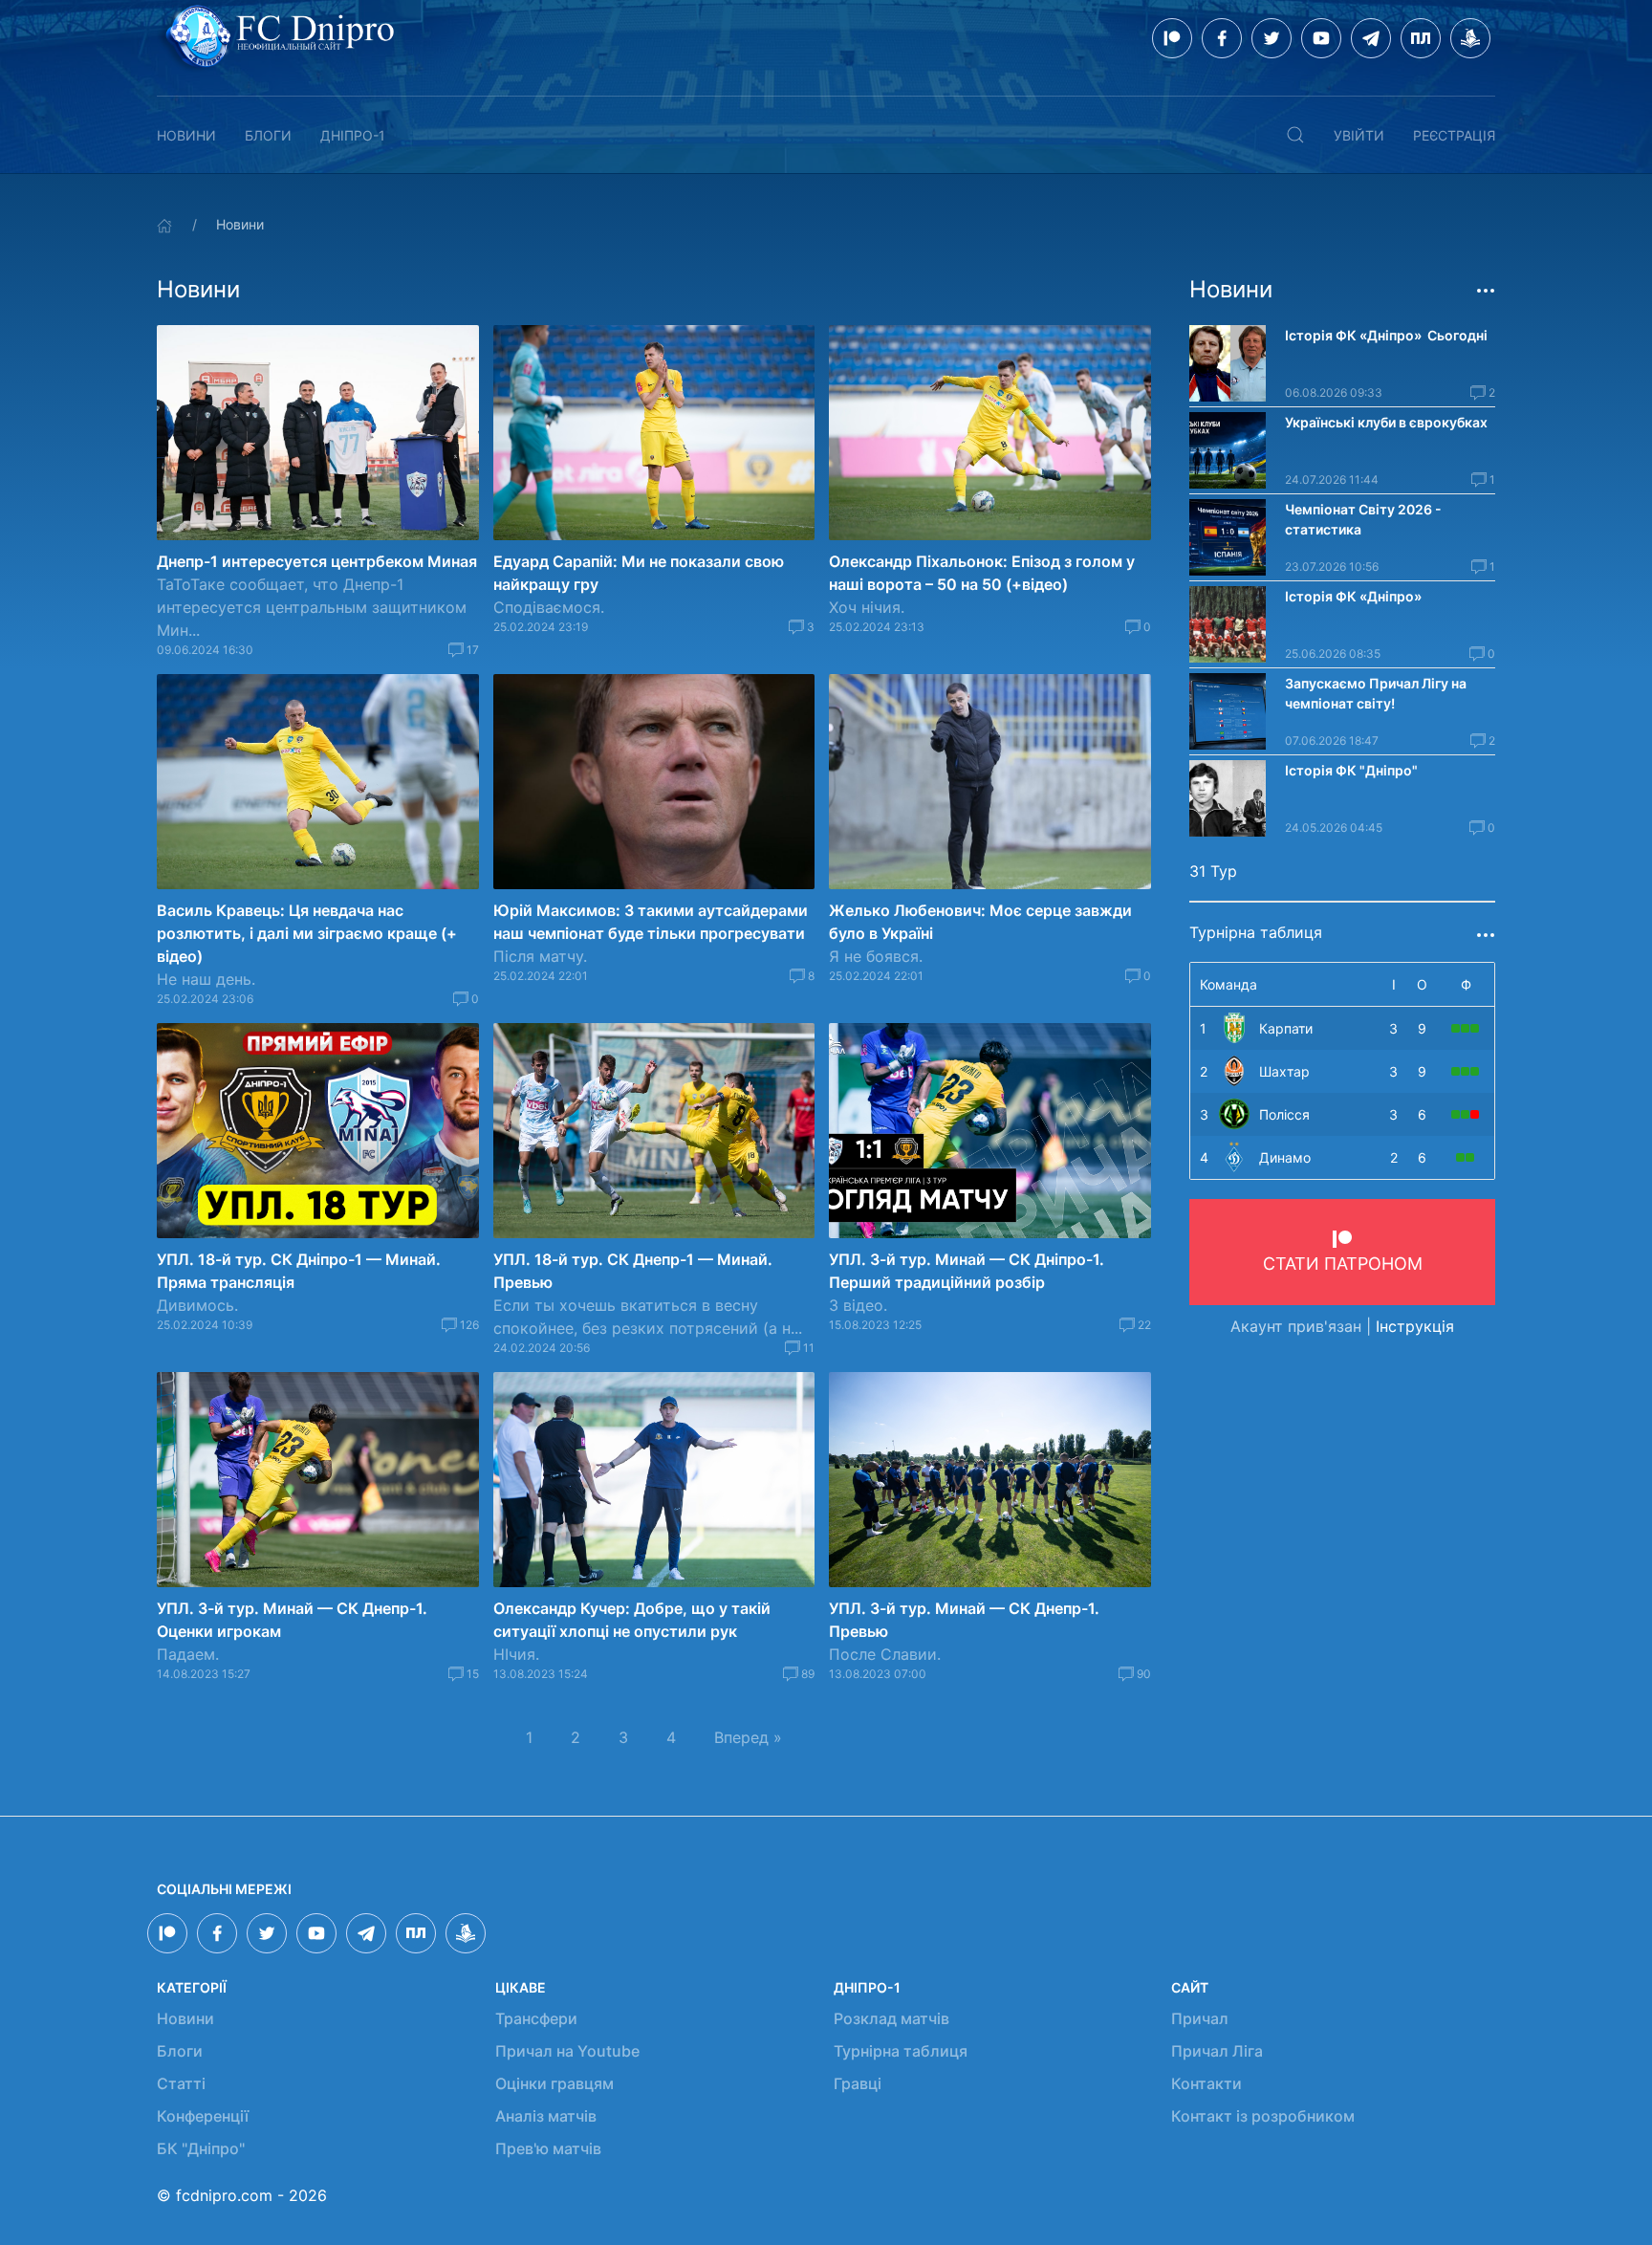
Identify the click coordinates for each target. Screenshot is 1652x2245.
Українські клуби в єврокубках (1386, 422)
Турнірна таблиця (901, 2051)
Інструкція (1415, 1326)
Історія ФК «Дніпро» (1353, 596)
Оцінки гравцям (554, 2083)
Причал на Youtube (567, 2051)
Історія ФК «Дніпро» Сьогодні (1386, 335)
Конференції (203, 2116)
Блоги (268, 135)
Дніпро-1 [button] (353, 135)
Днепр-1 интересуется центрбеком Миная (317, 561)
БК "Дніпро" (201, 2148)
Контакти (1206, 2083)
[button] (1295, 135)
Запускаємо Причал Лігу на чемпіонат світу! (1376, 693)
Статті (181, 2083)
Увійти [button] (1359, 135)
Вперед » (748, 1737)
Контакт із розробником (1263, 2116)
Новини (186, 135)
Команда (1228, 984)
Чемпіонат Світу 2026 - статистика (1363, 519)
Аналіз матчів (546, 2116)
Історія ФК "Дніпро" (1351, 770)
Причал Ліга (1217, 2051)
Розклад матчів (891, 2018)
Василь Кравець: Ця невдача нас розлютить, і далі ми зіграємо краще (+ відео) (307, 933)
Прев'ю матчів (548, 2148)
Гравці (858, 2083)
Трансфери (536, 2018)
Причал (1200, 2018)
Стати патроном (1343, 1264)
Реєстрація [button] (1454, 135)
